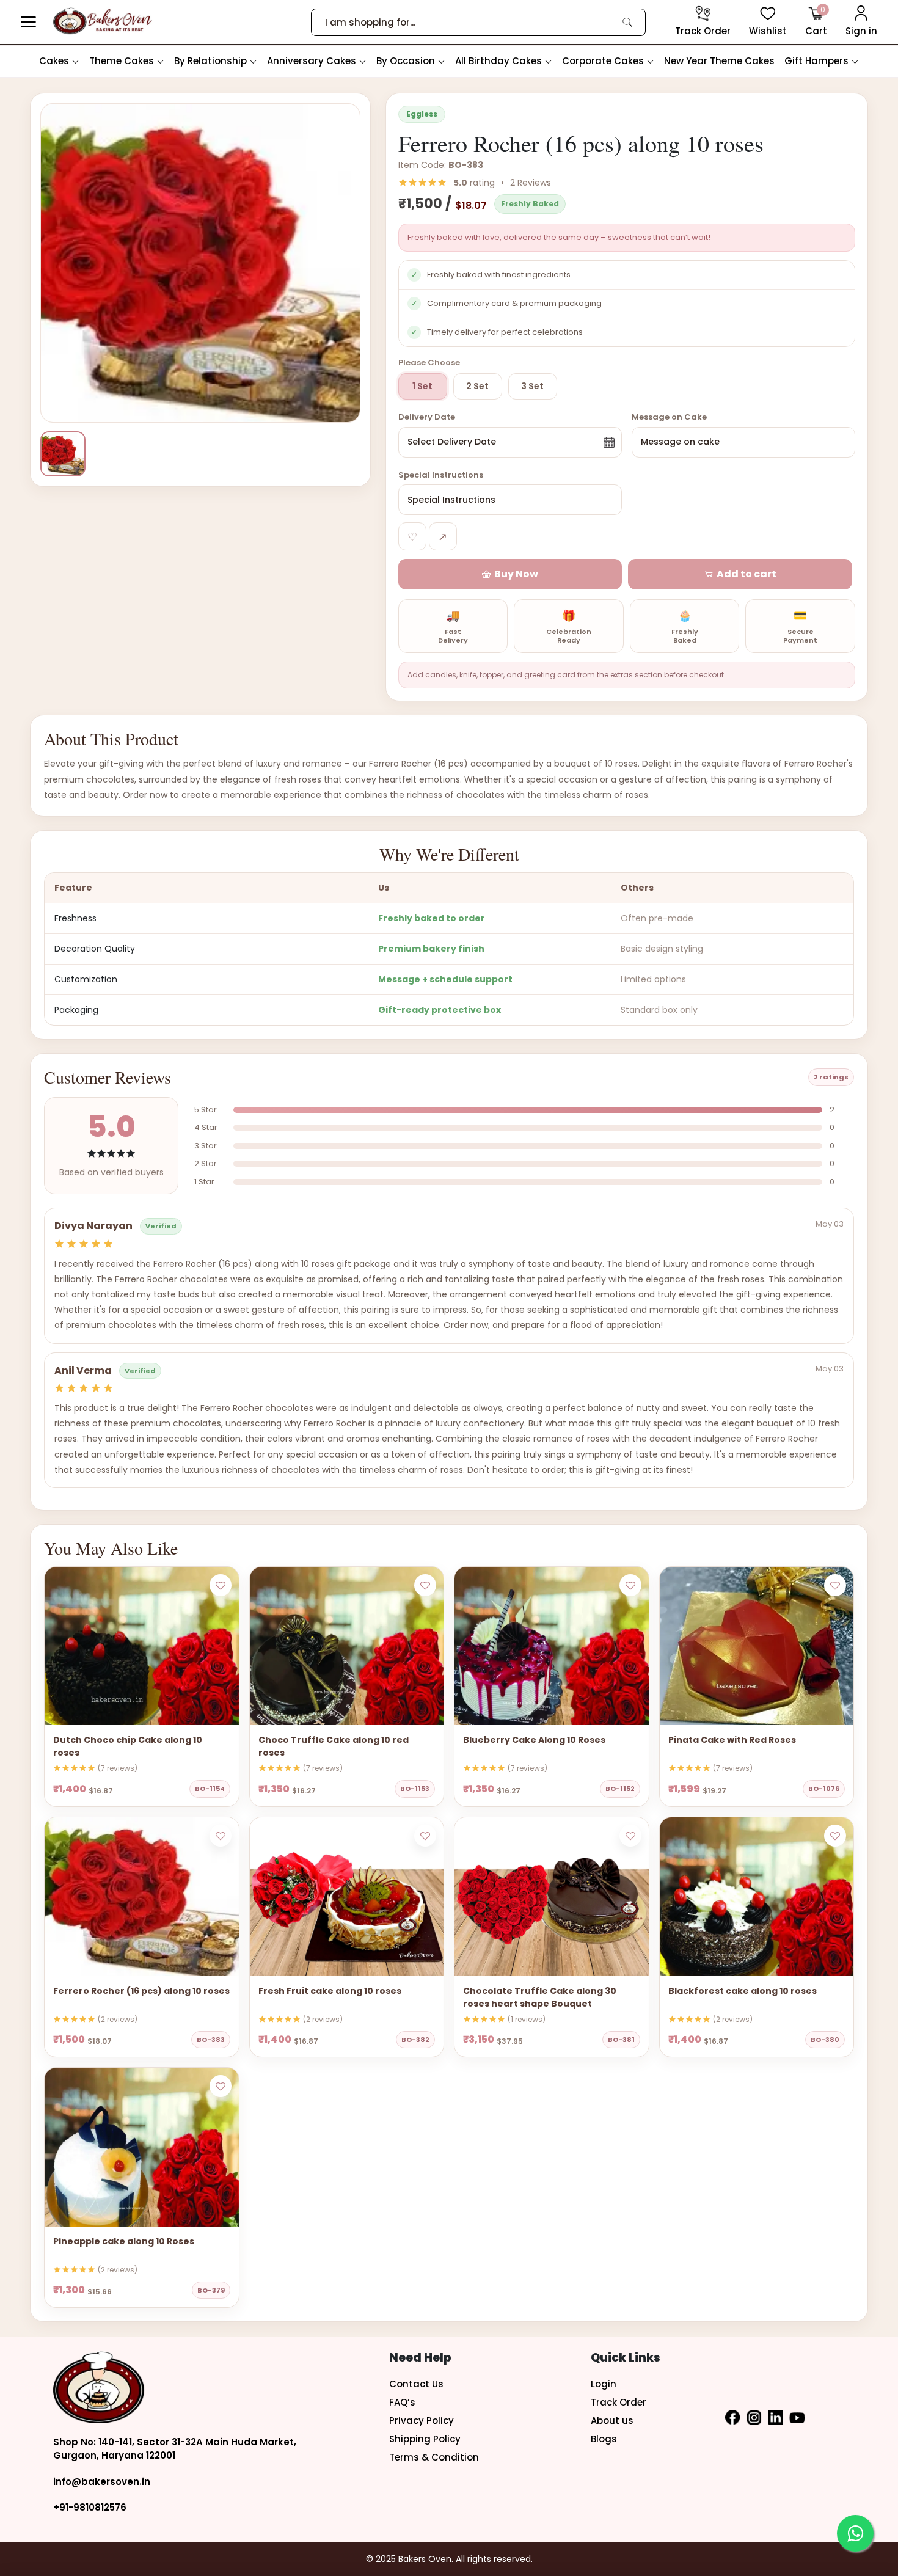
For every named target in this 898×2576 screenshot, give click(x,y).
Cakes (55, 61)
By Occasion (407, 61)
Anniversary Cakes (313, 61)
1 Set (422, 386)
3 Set (532, 386)
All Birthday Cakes (500, 61)
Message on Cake (669, 417)
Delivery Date (427, 417)
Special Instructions (441, 475)
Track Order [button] (619, 2402)
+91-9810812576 (90, 2507)
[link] (627, 22)
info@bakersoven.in (102, 2482)
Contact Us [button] (416, 2384)
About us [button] (612, 2421)
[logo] (102, 21)
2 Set (477, 386)
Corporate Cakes (604, 61)
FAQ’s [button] (402, 2402)
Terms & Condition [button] (434, 2457)
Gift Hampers (818, 61)
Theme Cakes (123, 61)
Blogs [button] (604, 2439)
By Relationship (212, 61)
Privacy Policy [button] (422, 2421)
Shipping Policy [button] (425, 2439)
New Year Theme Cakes (719, 61)
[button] (28, 22)
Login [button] (604, 2384)
